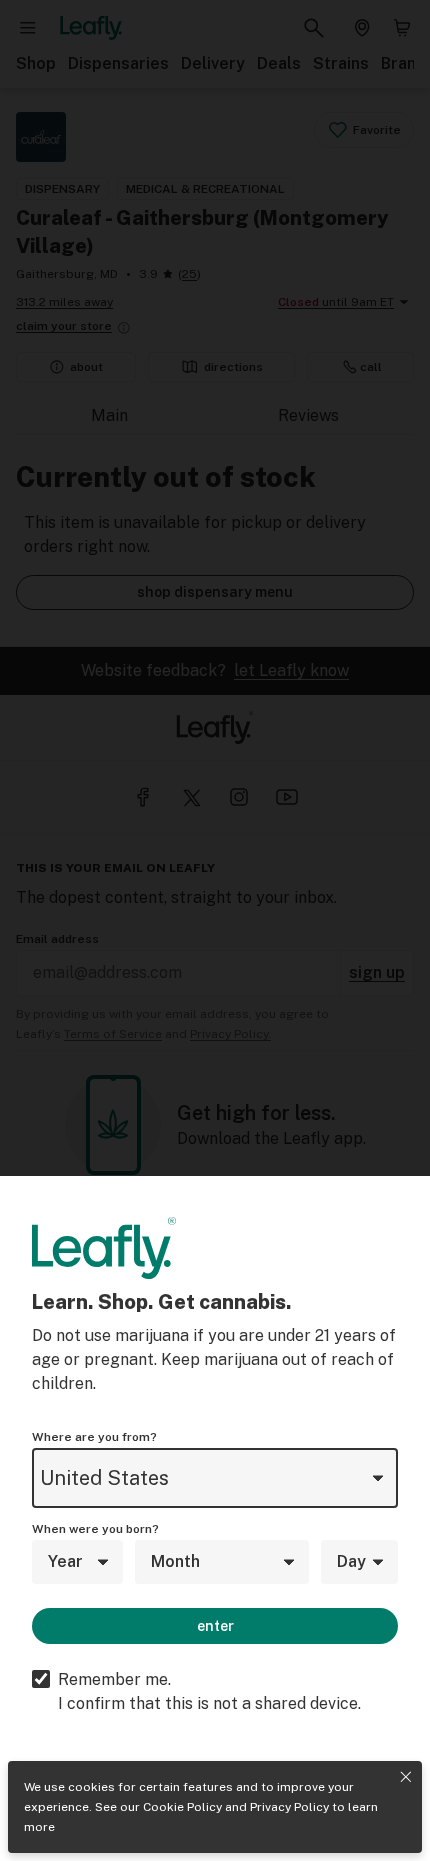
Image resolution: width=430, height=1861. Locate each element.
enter (215, 1626)
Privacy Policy (289, 1807)
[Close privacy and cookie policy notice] (406, 1777)
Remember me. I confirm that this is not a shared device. (209, 1691)
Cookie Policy (182, 1807)
